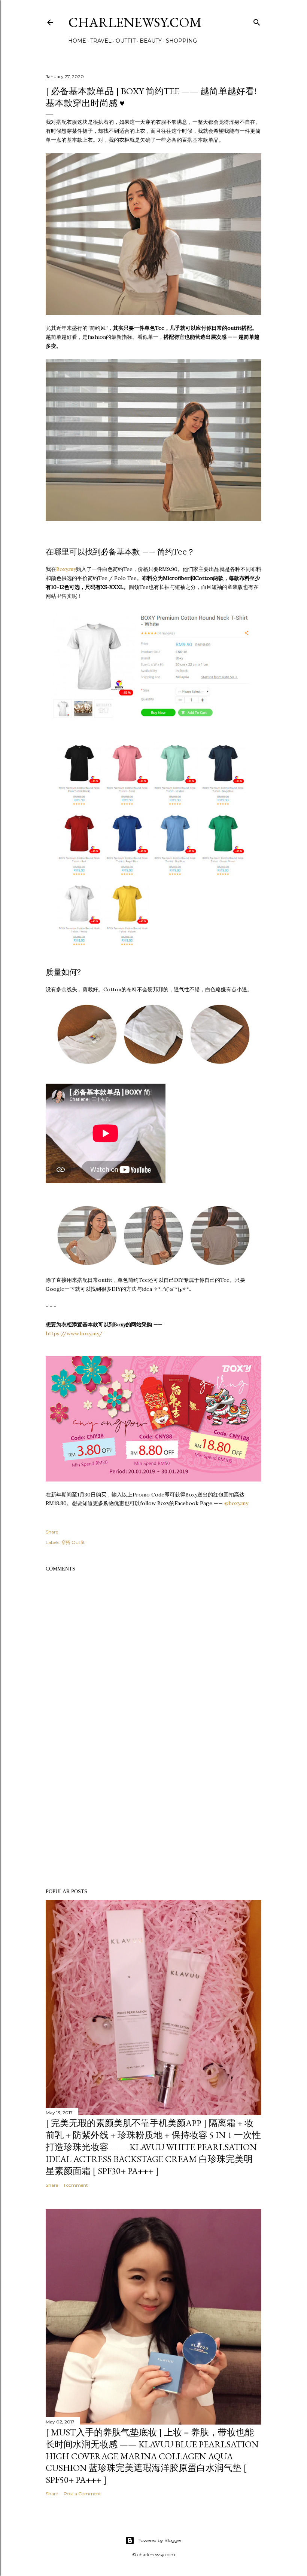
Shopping (181, 41)
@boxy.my (236, 1503)
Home (77, 41)
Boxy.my (66, 569)
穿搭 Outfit (73, 1542)
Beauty (151, 41)
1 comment (76, 2185)
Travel (101, 41)
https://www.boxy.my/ (74, 1333)
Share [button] (52, 1532)
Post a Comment (82, 2494)
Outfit (126, 41)
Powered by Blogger (159, 2540)
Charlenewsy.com (135, 22)
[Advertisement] (153, 1818)
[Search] (257, 21)
